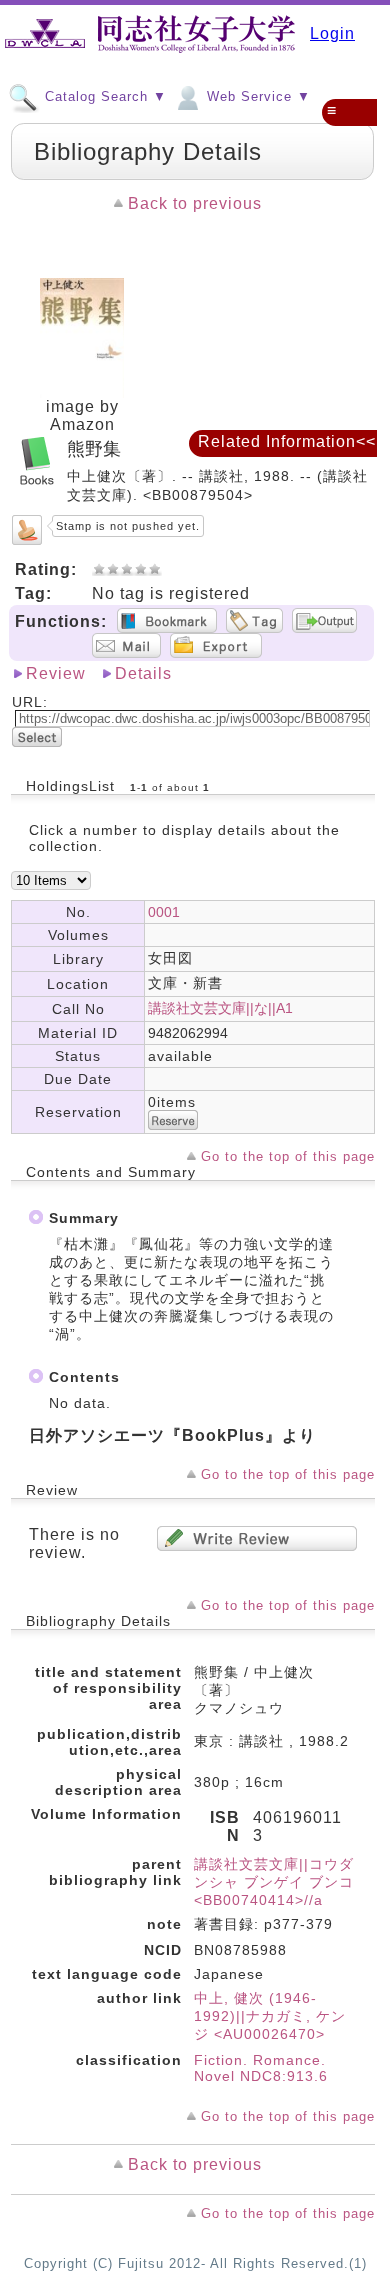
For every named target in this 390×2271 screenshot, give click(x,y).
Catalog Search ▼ (103, 96)
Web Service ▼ (256, 96)
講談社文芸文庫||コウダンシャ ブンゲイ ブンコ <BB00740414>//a (274, 1882)
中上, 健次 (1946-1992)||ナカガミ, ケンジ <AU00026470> (270, 2016)
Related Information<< (287, 441)
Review (56, 673)
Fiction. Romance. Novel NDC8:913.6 (261, 2068)
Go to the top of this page (288, 1156)
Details (143, 673)
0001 (164, 912)
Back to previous (195, 203)
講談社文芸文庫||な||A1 (220, 1008)
